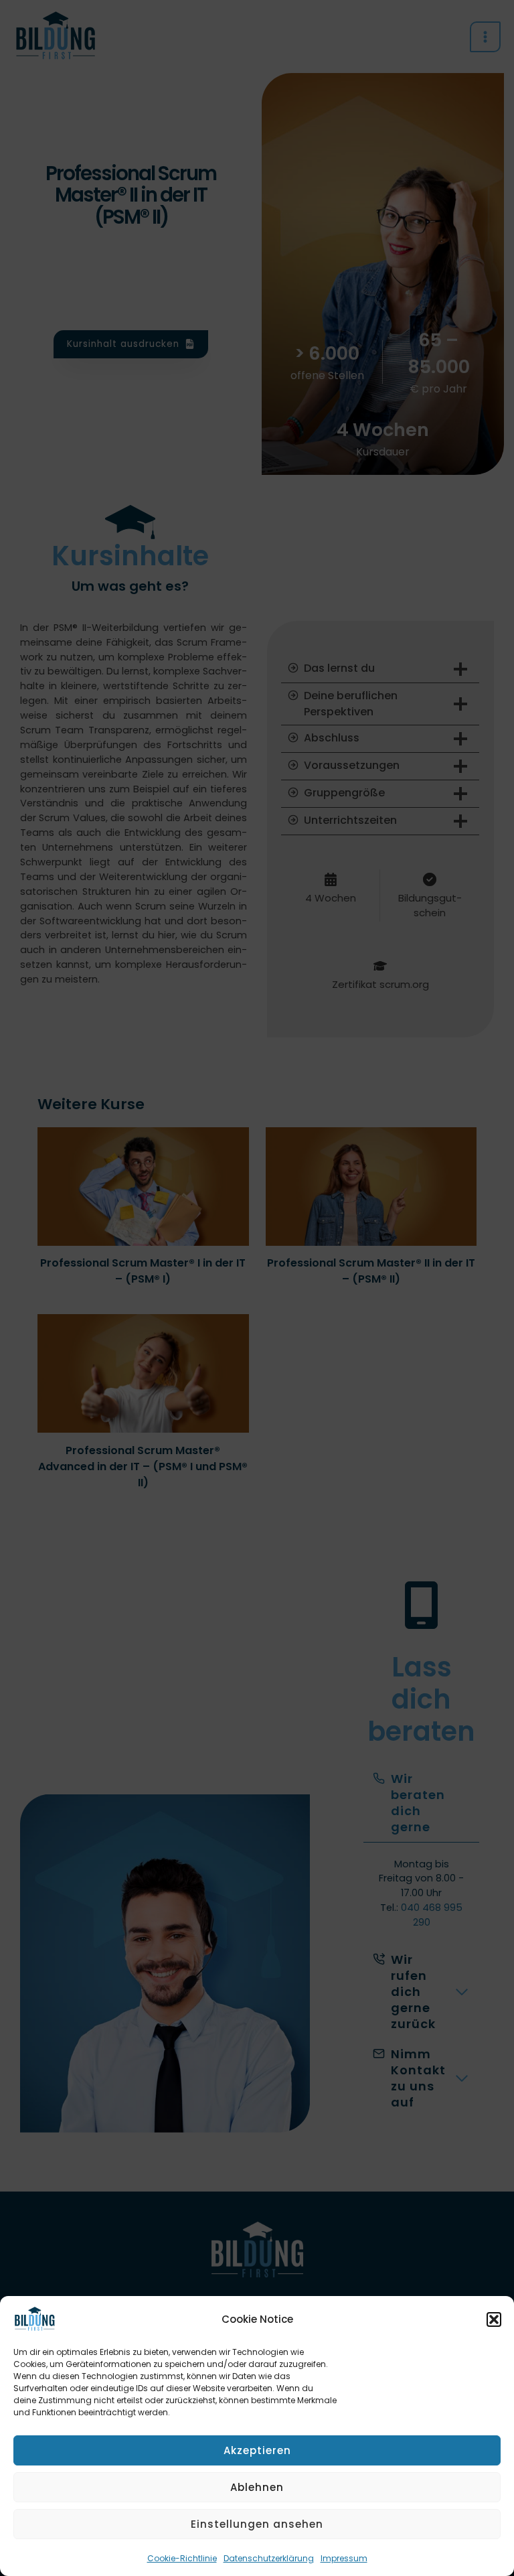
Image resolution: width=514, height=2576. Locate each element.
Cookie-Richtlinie (182, 2558)
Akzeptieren (257, 2450)
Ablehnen (257, 2487)
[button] (494, 2319)
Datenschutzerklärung (269, 2558)
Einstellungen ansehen (257, 2524)
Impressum (344, 2558)
